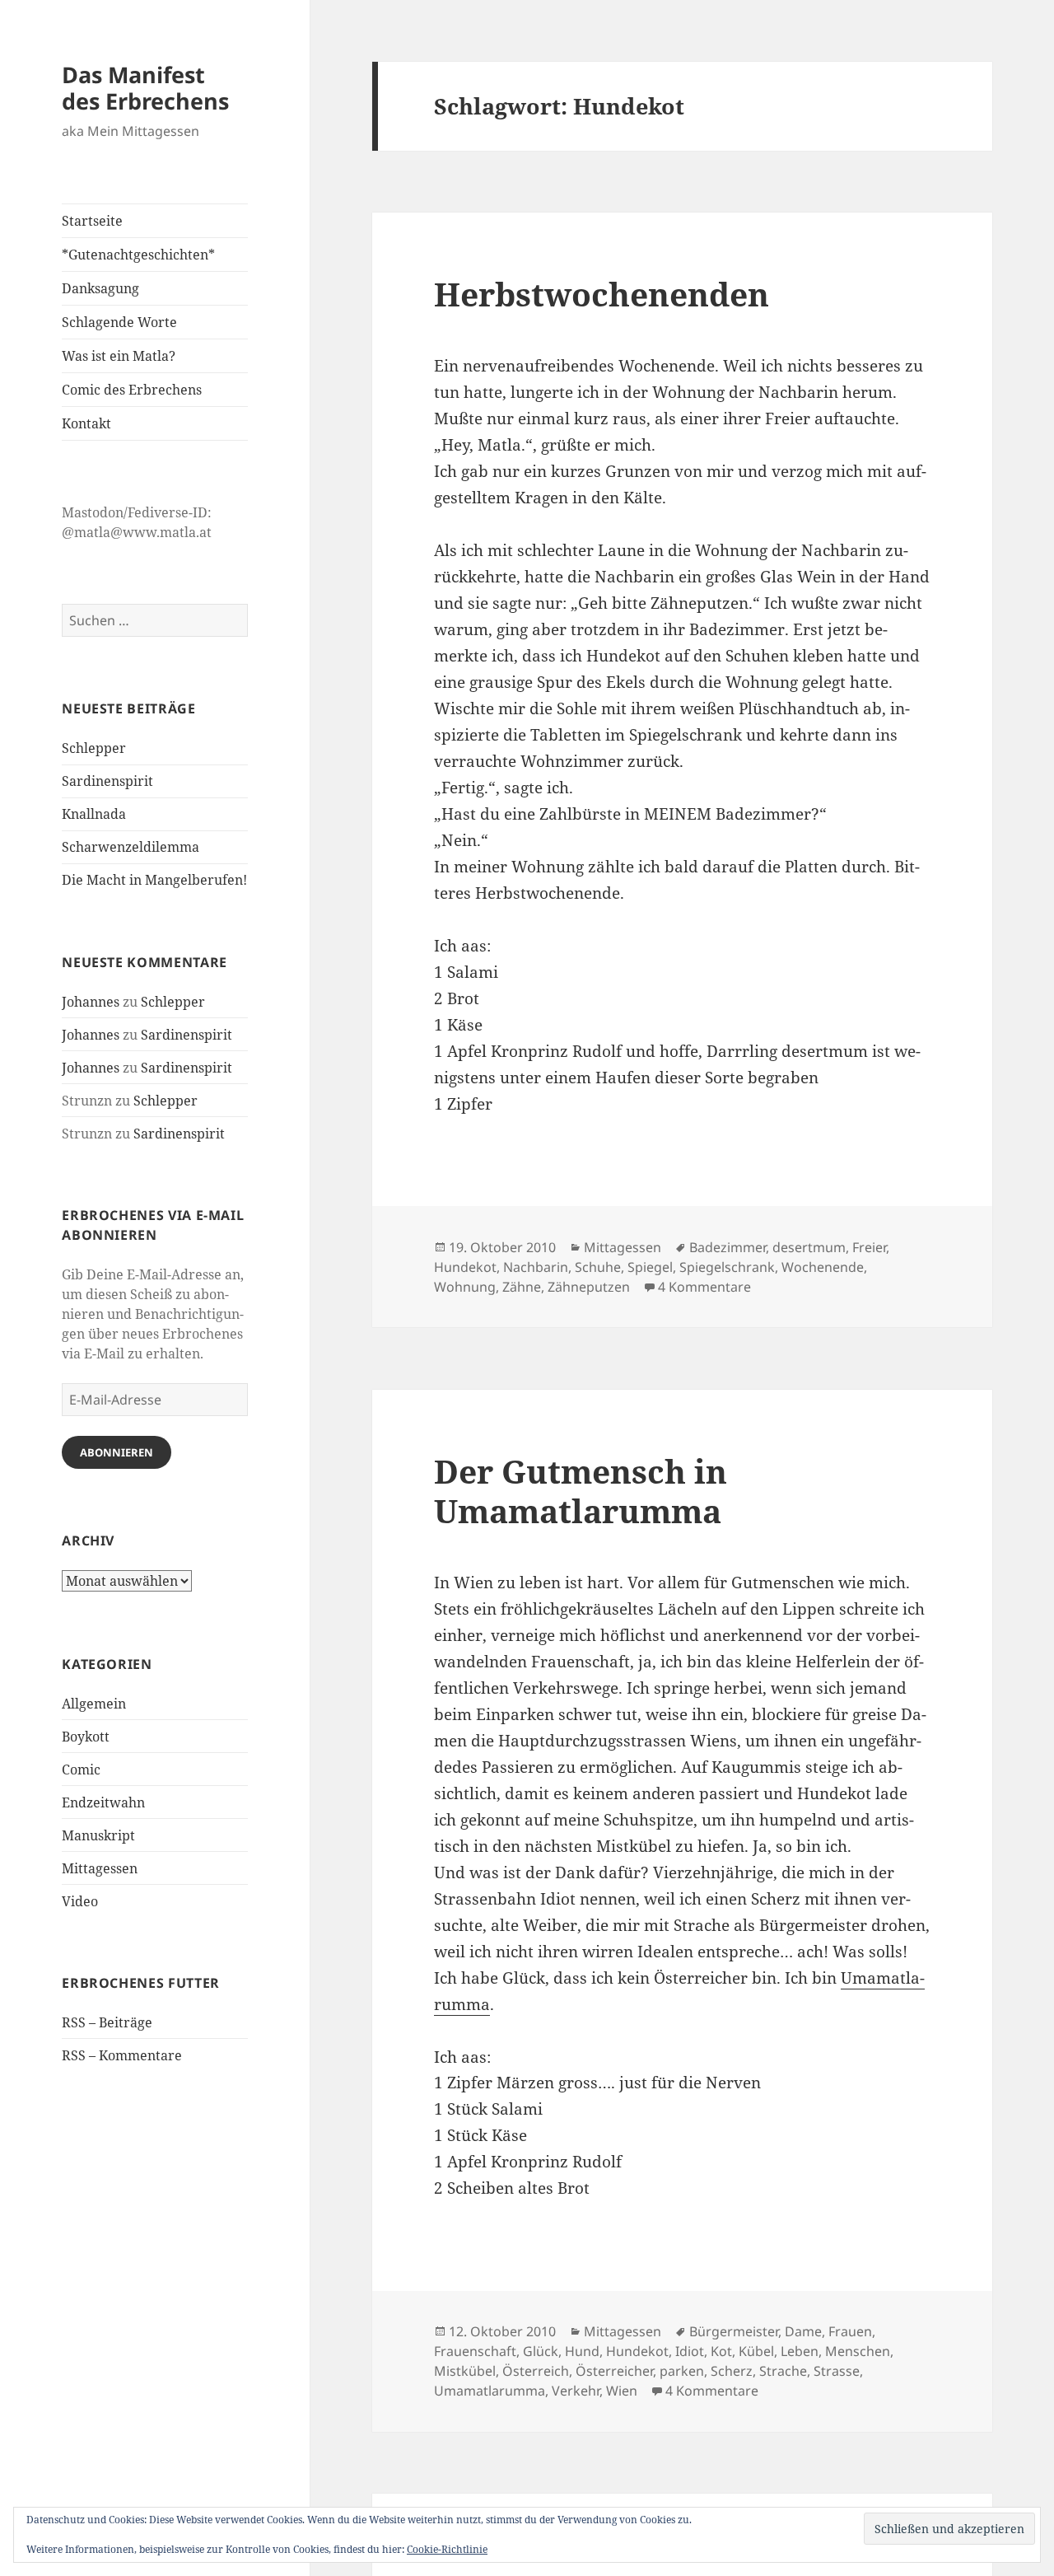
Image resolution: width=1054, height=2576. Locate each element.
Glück (541, 2351)
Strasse (837, 2371)
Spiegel (650, 1267)
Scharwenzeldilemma (131, 847)
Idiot (690, 2351)
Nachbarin (536, 1267)
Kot (721, 2351)
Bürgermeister (734, 2331)
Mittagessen (100, 1868)
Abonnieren (117, 1452)
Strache (783, 2371)
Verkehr (576, 2391)
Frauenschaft (475, 2351)
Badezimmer (728, 1247)
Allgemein (94, 1704)
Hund (582, 2351)
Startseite (92, 221)
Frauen (850, 2331)
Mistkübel (465, 2371)
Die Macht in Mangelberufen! (154, 880)
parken (682, 2371)
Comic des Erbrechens (132, 390)
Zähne (522, 1287)
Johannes (91, 1002)
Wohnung (465, 1287)
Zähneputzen (589, 1287)
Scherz (732, 2371)
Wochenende (823, 1267)
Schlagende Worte (119, 322)
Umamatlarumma (490, 2391)
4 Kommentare (704, 1287)
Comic (81, 1770)
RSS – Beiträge (107, 2022)
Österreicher (614, 2371)
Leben (800, 2351)
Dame (803, 2331)
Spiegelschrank (727, 1267)
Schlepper (94, 748)
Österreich (536, 2371)
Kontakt (86, 423)
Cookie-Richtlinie (447, 2549)
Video (80, 1901)
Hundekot (465, 1267)
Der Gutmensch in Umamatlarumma (581, 1491)
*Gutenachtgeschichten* (138, 255)
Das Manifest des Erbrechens (145, 88)
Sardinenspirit (107, 781)
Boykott (86, 1737)
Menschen (858, 2351)
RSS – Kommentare (122, 2055)
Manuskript (98, 1835)
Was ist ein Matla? (119, 356)
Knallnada (94, 814)
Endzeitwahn (103, 1802)
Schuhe (598, 1267)
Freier (869, 1247)
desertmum (809, 1247)
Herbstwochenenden (602, 294)
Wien (622, 2391)
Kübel (756, 2351)
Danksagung (100, 288)
